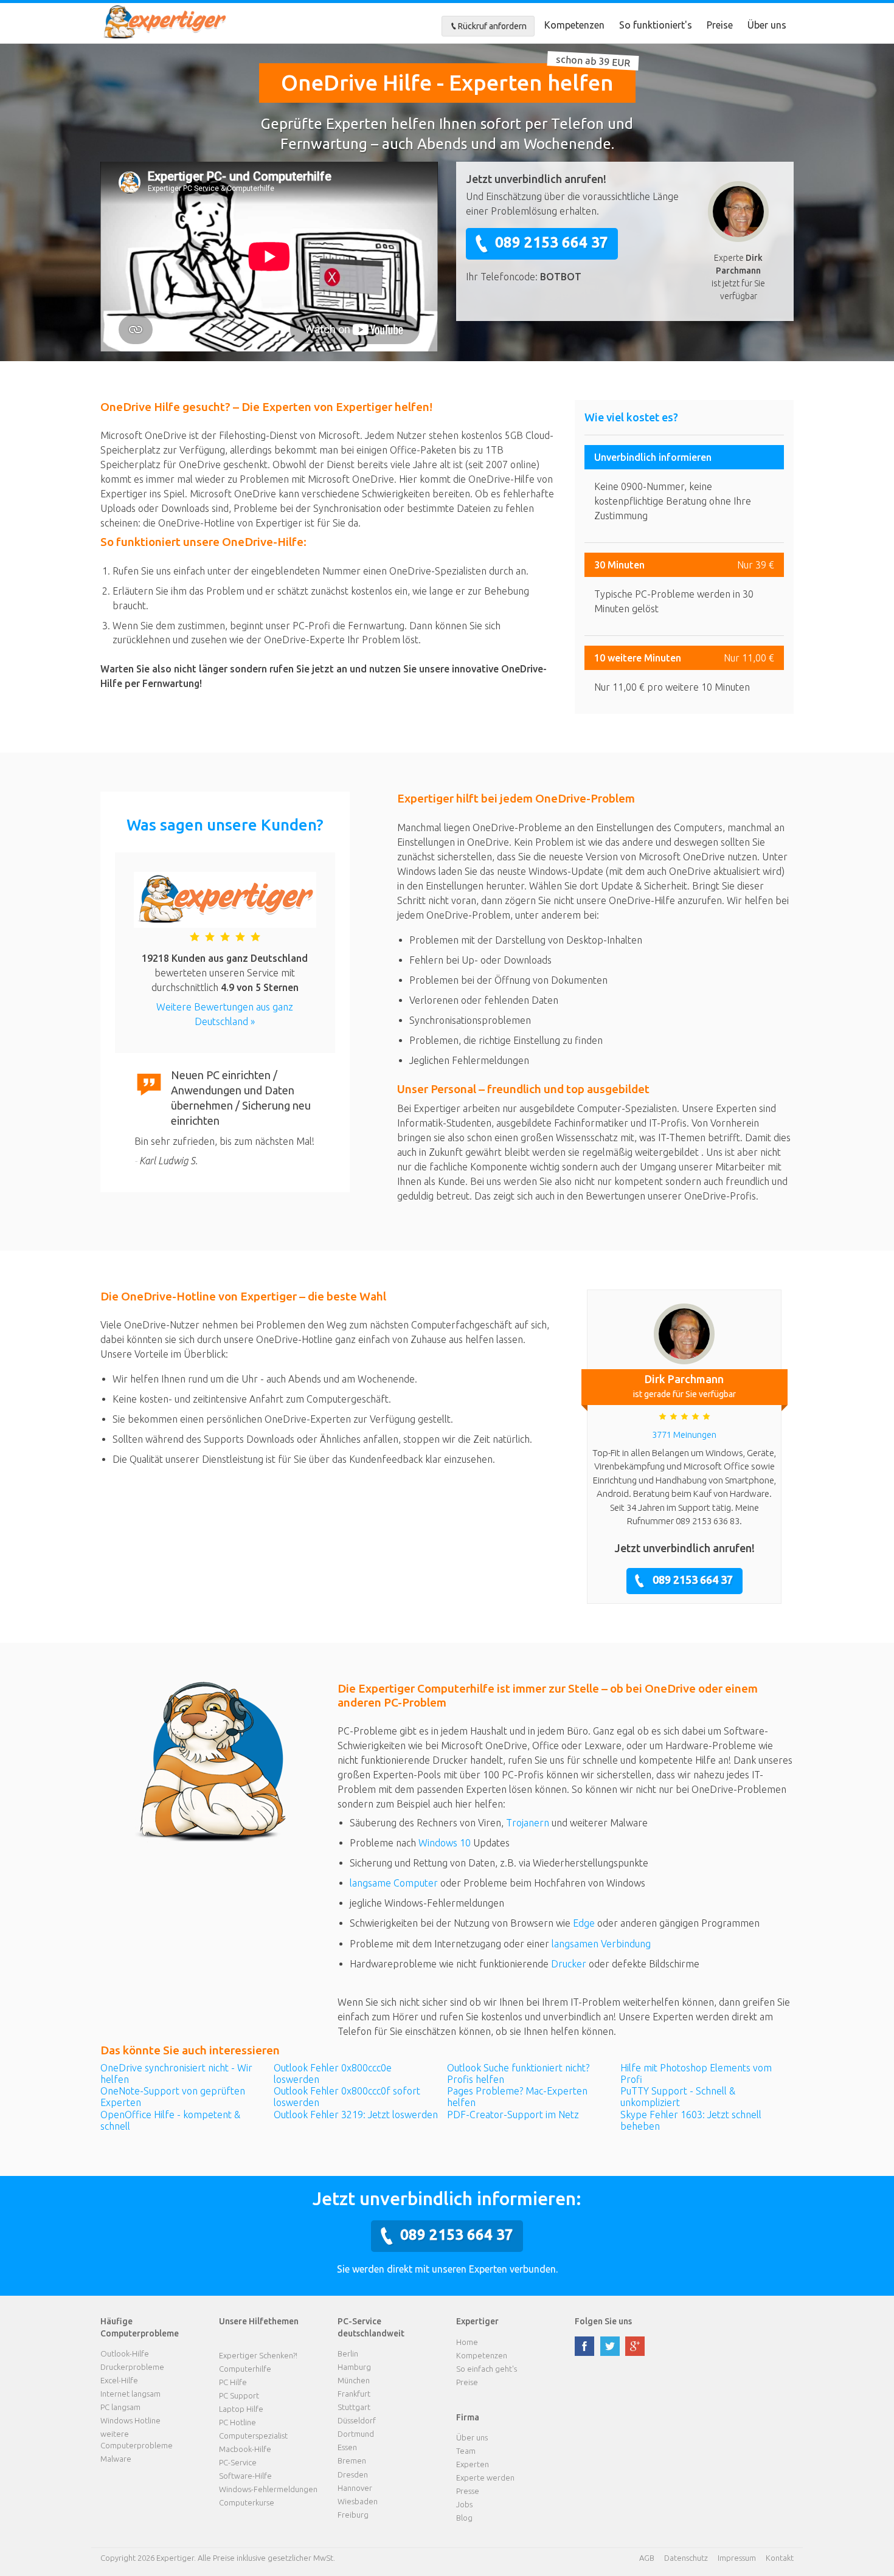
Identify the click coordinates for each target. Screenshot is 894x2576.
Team (466, 2451)
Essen (347, 2447)
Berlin (348, 2353)
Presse (468, 2491)
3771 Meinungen (684, 1435)
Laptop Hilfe (241, 2409)
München (354, 2380)
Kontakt (780, 2558)
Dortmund (356, 2434)
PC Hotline (237, 2422)
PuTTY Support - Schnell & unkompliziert (678, 2097)
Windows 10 (445, 1843)
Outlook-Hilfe (125, 2353)
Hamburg (354, 2367)
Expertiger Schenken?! (258, 2355)
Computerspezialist (253, 2436)
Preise (720, 25)
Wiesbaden (358, 2501)
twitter (610, 2346)
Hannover (355, 2488)
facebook (584, 2346)
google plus (635, 2346)
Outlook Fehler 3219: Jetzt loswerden (356, 2115)
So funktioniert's (656, 25)
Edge (584, 1923)
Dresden (353, 2474)
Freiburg (353, 2515)
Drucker (569, 1964)
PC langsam (120, 2407)
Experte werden (485, 2478)
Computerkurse (247, 2502)
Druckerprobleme (132, 2367)
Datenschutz (686, 2558)
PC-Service (238, 2462)
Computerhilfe (245, 2369)
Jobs (464, 2504)
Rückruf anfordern (492, 26)
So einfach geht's (487, 2369)
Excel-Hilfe (119, 2380)
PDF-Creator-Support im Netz (513, 2115)
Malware (116, 2459)
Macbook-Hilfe (245, 2449)
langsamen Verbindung (601, 1944)
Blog (464, 2518)
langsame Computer (394, 1883)
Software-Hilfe (245, 2476)
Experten (473, 2464)
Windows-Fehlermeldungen (268, 2489)
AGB (647, 2558)
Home (467, 2342)
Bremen (352, 2460)
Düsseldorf (357, 2420)
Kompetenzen (574, 25)
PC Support (239, 2395)
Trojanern (528, 1823)
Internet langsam (130, 2394)
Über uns (767, 25)
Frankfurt (354, 2394)
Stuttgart (354, 2407)
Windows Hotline (130, 2420)
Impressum (737, 2558)
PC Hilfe (233, 2382)
